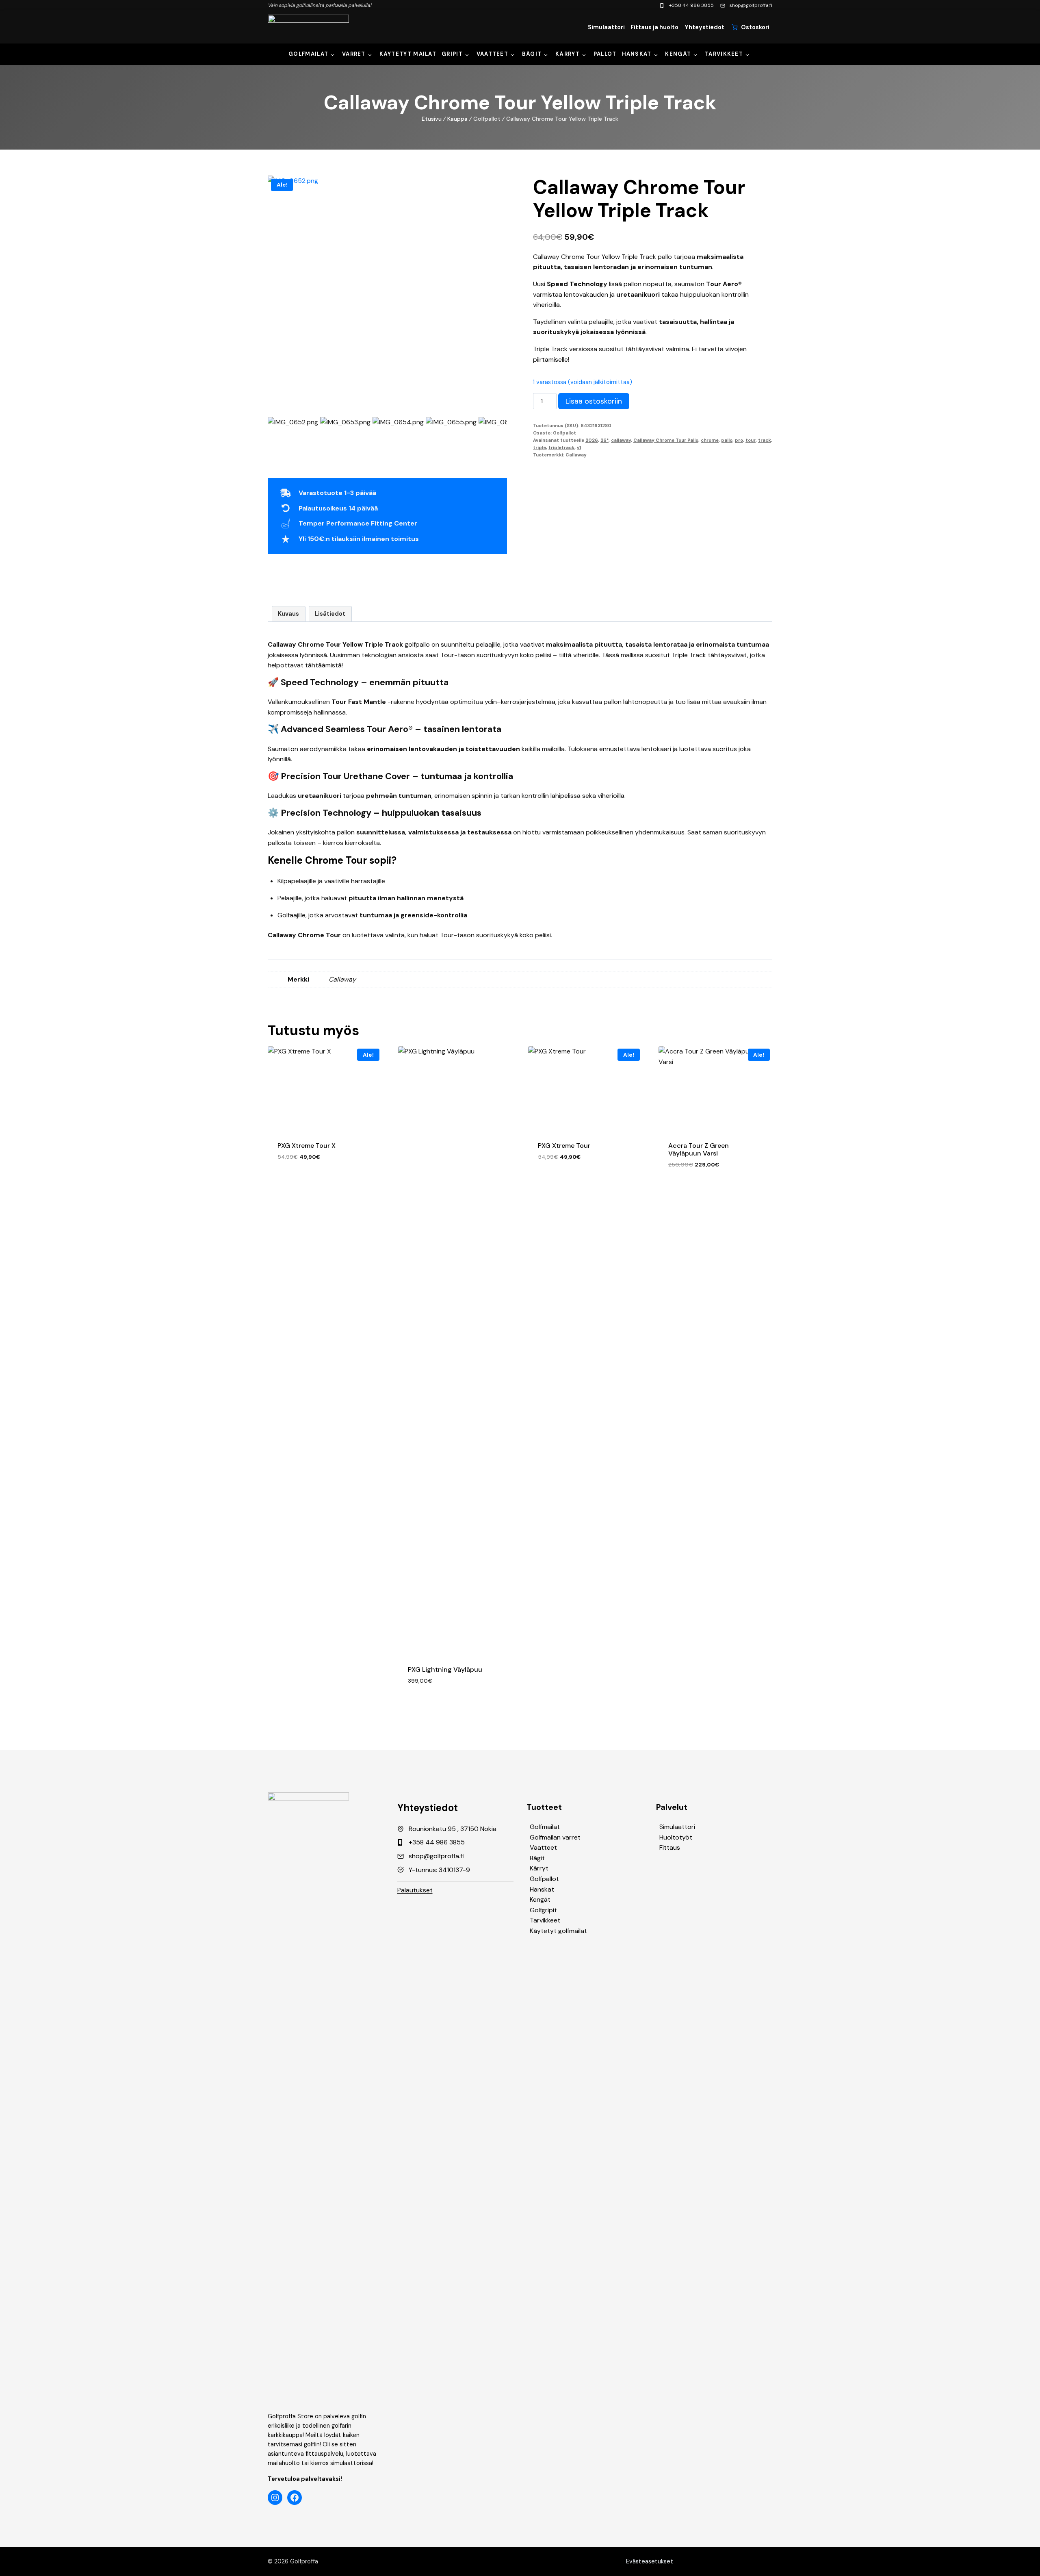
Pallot (605, 54)
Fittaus (670, 1847)
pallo (727, 440)
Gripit (452, 54)
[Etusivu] (308, 27)
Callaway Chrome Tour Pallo (666, 440)
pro (739, 440)
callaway (621, 440)
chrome (710, 440)
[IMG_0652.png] (387, 268)
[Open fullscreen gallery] (499, 407)
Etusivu (432, 119)
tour (751, 440)
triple (539, 447)
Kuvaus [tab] (288, 614)
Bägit (532, 54)
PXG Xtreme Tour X (307, 1146)
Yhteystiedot (704, 27)
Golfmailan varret (555, 1837)
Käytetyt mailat (408, 54)
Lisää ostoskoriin (594, 401)
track (765, 440)
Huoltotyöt (676, 1837)
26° (604, 440)
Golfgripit (543, 1910)
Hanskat (637, 54)
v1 (579, 447)
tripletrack (561, 447)
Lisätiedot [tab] (330, 614)
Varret (354, 54)
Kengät (678, 54)
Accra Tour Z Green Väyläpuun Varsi (699, 1149)
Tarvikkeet (724, 54)
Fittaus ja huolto (654, 27)
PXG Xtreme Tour (564, 1146)
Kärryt (568, 54)
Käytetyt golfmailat (558, 1931)
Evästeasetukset (650, 2561)
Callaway (576, 455)
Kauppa (457, 119)
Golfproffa (304, 2561)
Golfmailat (308, 54)
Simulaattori (606, 27)
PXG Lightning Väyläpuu (445, 1669)
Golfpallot (564, 433)
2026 (592, 440)
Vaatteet (492, 54)
